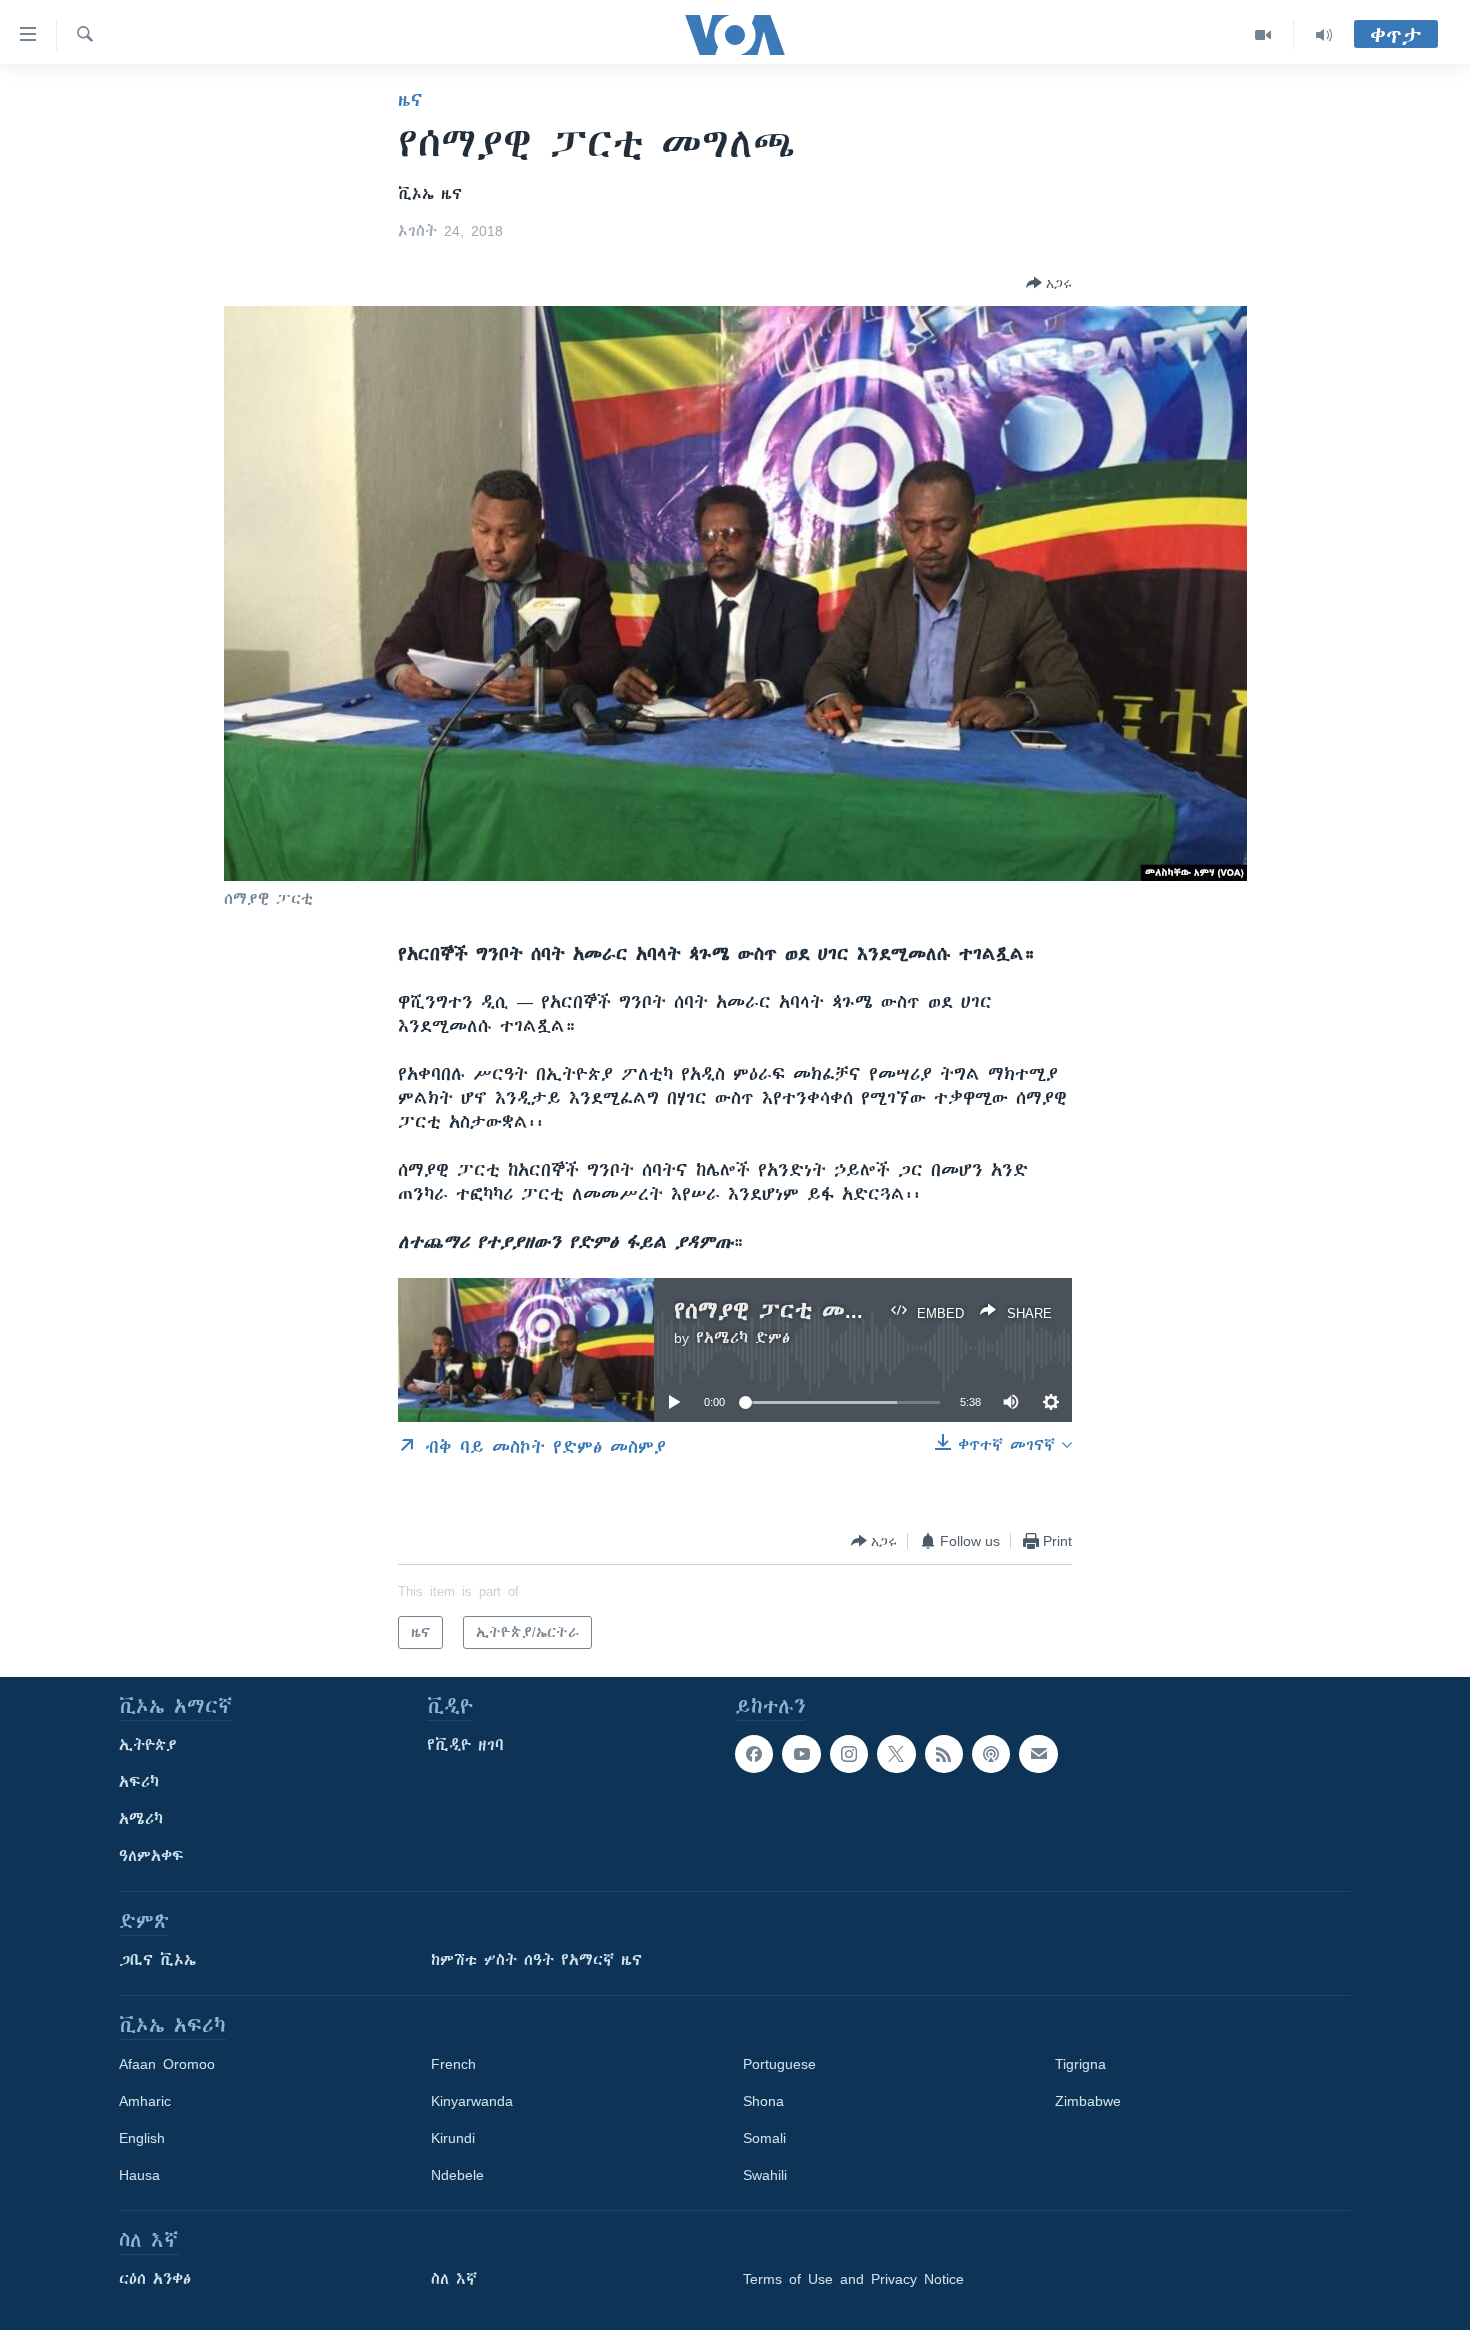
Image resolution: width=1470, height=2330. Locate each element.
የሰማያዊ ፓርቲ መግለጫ (786, 1310)
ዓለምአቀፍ (151, 1856)
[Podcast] (991, 1754)
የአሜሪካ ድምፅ (743, 1338)
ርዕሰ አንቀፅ (155, 2279)
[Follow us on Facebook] (754, 1754)
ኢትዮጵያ (148, 1745)
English (142, 2138)
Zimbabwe (1088, 2101)
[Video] (1263, 35)
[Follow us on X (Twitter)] (896, 1754)
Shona (763, 2101)
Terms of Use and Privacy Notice (853, 2279)
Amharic (145, 2101)
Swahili (765, 2175)
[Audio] (1324, 35)
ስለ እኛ (454, 2279)
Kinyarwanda (472, 2101)
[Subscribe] (1038, 1754)
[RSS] (944, 1754)
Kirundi (453, 2138)
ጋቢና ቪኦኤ (157, 1960)
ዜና (410, 100)
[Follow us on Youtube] (801, 1754)
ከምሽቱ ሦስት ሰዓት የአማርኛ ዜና (536, 1960)
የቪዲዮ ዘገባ (465, 1745)
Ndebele (457, 2175)
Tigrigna (1080, 2064)
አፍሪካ (139, 1782)
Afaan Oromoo (167, 2064)
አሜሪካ (141, 1819)
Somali (764, 2138)
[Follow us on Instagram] (849, 1754)
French (453, 2064)
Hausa (139, 2175)
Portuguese (779, 2064)
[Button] (1049, 283)
